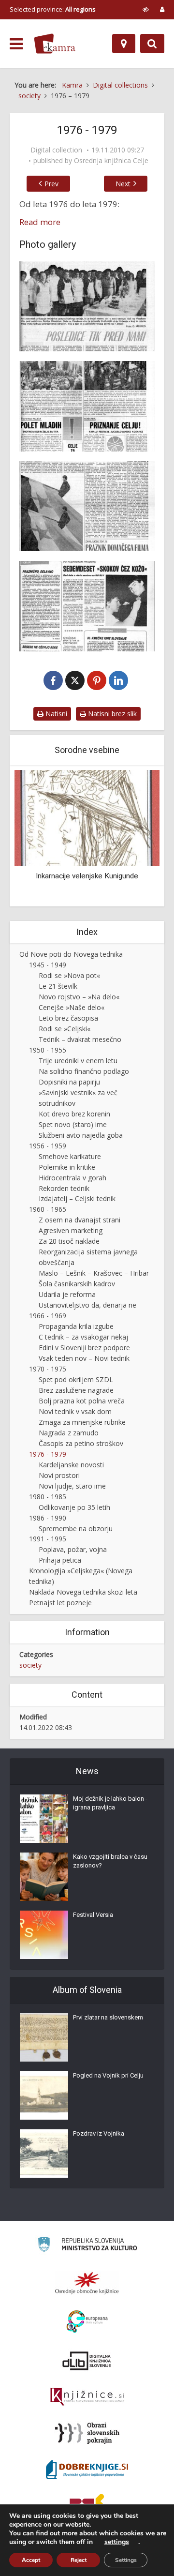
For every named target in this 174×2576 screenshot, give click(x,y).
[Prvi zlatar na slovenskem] (44, 2037)
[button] (135, 837)
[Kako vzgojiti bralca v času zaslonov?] (44, 1877)
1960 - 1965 (48, 1209)
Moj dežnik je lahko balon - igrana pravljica (110, 1803)
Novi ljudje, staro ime (72, 1486)
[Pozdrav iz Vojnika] (44, 2154)
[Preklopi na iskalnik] (152, 44)
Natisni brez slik (111, 714)
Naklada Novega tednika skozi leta (83, 1592)
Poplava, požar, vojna (73, 1549)
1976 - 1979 (48, 1454)
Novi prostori (59, 1475)
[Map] (124, 44)
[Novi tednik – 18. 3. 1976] (87, 306)
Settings (126, 2560)
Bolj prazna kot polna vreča (82, 1401)
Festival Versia (93, 1915)
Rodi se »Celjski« (65, 1029)
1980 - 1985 (48, 1497)
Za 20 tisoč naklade (69, 1241)
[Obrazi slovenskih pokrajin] (87, 2433)
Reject (79, 2560)
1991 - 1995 (48, 1539)
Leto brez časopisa (68, 1018)
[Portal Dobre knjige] (87, 2470)
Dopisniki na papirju (69, 1082)
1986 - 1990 (48, 1518)
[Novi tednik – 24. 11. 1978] (87, 506)
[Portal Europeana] (87, 2322)
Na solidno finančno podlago (84, 1071)
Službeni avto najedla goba (81, 1135)
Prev (51, 184)
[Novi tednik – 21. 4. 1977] (87, 406)
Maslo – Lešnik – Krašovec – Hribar (94, 1273)
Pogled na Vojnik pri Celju (108, 2075)
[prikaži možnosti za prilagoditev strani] (146, 9)
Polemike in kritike (67, 1167)
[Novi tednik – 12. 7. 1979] (87, 606)
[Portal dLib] (87, 2361)
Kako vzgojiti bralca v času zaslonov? (110, 1861)
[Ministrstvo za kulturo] (87, 2246)
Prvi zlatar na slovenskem (108, 2017)
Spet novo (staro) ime (73, 1124)
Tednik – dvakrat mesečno (80, 1039)
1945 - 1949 (48, 965)
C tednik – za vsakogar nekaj (83, 1337)
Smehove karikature (70, 1156)
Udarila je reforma (67, 1294)
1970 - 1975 (48, 1369)
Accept (31, 2560)
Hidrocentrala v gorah (72, 1178)
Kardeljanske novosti (71, 1465)
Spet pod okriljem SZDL (76, 1379)
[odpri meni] (16, 44)
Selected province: (53, 9)
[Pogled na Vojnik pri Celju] (44, 2095)
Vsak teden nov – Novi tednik (84, 1358)
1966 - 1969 (48, 1316)
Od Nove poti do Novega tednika (71, 954)
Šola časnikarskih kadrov (77, 1284)
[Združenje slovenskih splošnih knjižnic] (87, 2397)
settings (117, 2542)
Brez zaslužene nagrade (76, 1390)
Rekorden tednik (64, 1188)
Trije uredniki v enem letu (78, 1061)
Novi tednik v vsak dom (75, 1411)
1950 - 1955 (48, 1050)
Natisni (55, 714)
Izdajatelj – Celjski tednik (77, 1198)
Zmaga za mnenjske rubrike (82, 1422)
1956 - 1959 (48, 1146)
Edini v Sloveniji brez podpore (84, 1348)
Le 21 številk (58, 986)
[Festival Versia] (44, 1935)
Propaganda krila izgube (76, 1326)
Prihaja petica (60, 1560)
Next (123, 184)
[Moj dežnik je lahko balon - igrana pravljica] (44, 1819)
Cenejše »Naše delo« (72, 1007)
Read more (40, 222)
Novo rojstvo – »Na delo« (79, 997)
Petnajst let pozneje (60, 1603)
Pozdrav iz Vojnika (99, 2133)
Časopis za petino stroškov (81, 1443)
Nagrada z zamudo (69, 1433)
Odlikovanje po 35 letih (74, 1507)
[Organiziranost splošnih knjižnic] (87, 2283)
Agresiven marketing (71, 1230)
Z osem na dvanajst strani (80, 1220)
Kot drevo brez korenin (74, 1114)
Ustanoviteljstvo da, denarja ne (87, 1305)
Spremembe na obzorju (76, 1529)
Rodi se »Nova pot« (69, 975)
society (30, 1665)
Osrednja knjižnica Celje (111, 161)
